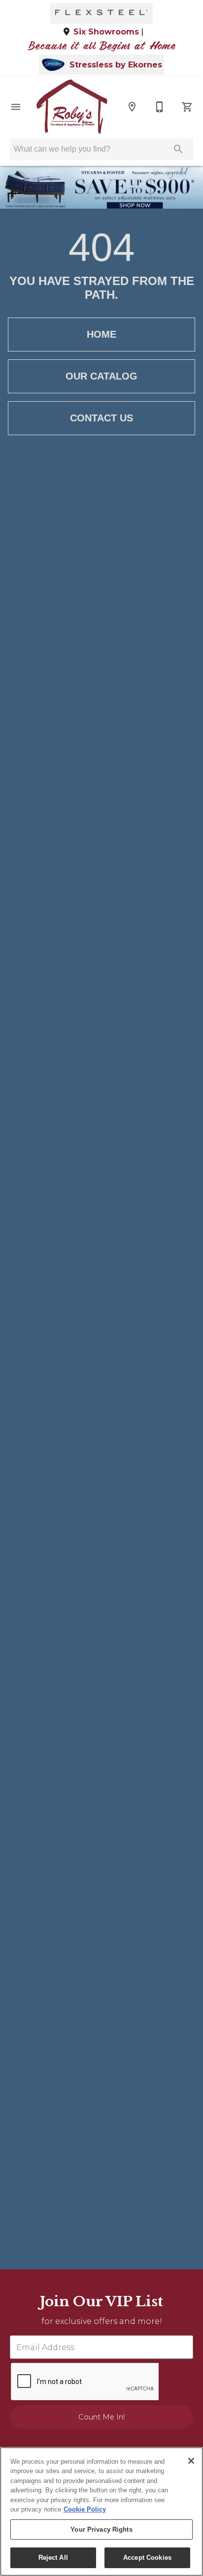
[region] (101, 2512)
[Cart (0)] (187, 107)
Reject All (53, 2558)
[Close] (191, 2461)
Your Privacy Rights (101, 2529)
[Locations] (132, 107)
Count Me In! (101, 2417)
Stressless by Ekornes (116, 65)
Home (101, 334)
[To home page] (72, 107)
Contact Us (101, 418)
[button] (16, 107)
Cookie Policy (85, 2509)
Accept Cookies (147, 2558)
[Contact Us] (160, 107)
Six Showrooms (106, 32)
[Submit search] (178, 149)
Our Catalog (101, 376)
